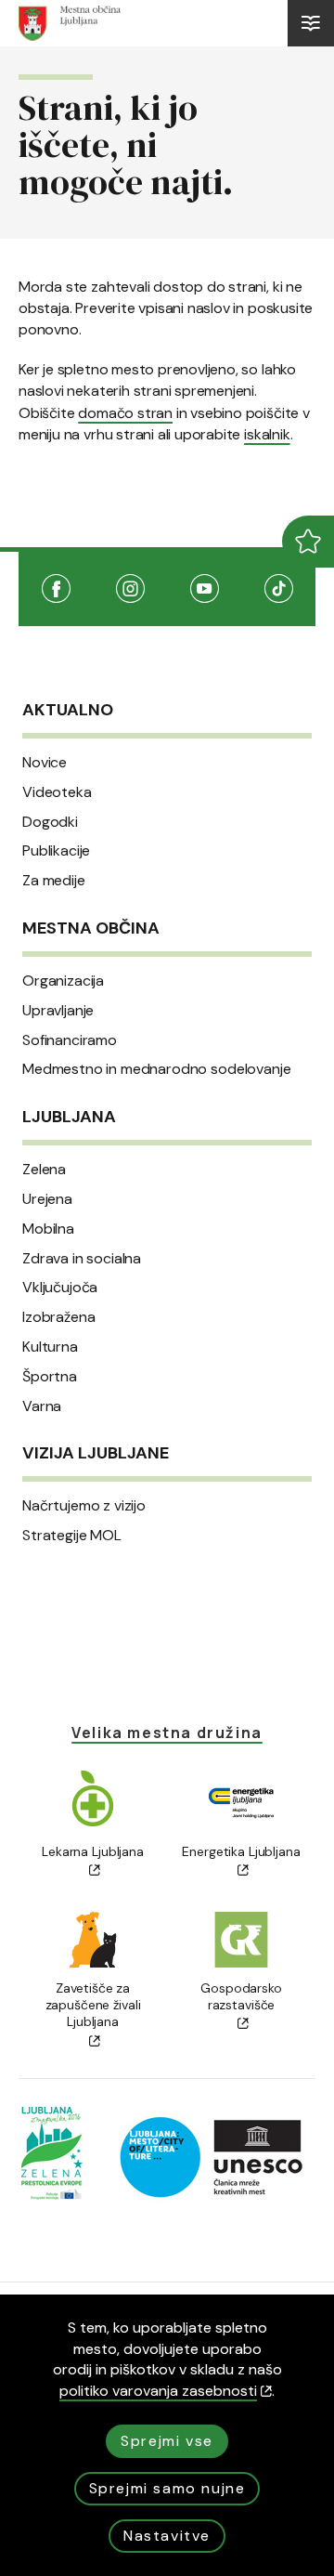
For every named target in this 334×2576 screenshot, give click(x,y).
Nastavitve (167, 2536)
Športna (50, 1377)
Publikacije (56, 851)
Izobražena (58, 1317)
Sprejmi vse (167, 2441)
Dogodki (50, 822)
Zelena (44, 1170)
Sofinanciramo (70, 1040)
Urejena (47, 1199)
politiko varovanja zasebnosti (158, 2391)
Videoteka (57, 792)
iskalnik (267, 434)
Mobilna (48, 1229)
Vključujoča (60, 1288)
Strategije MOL (72, 1536)
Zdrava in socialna (82, 1259)
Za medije (54, 881)
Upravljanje (58, 1011)
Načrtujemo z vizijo (84, 1506)
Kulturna (50, 1347)
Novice (45, 763)
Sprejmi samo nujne (167, 2488)
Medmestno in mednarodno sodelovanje (156, 1069)
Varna (42, 1406)
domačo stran (125, 413)
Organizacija (63, 981)
